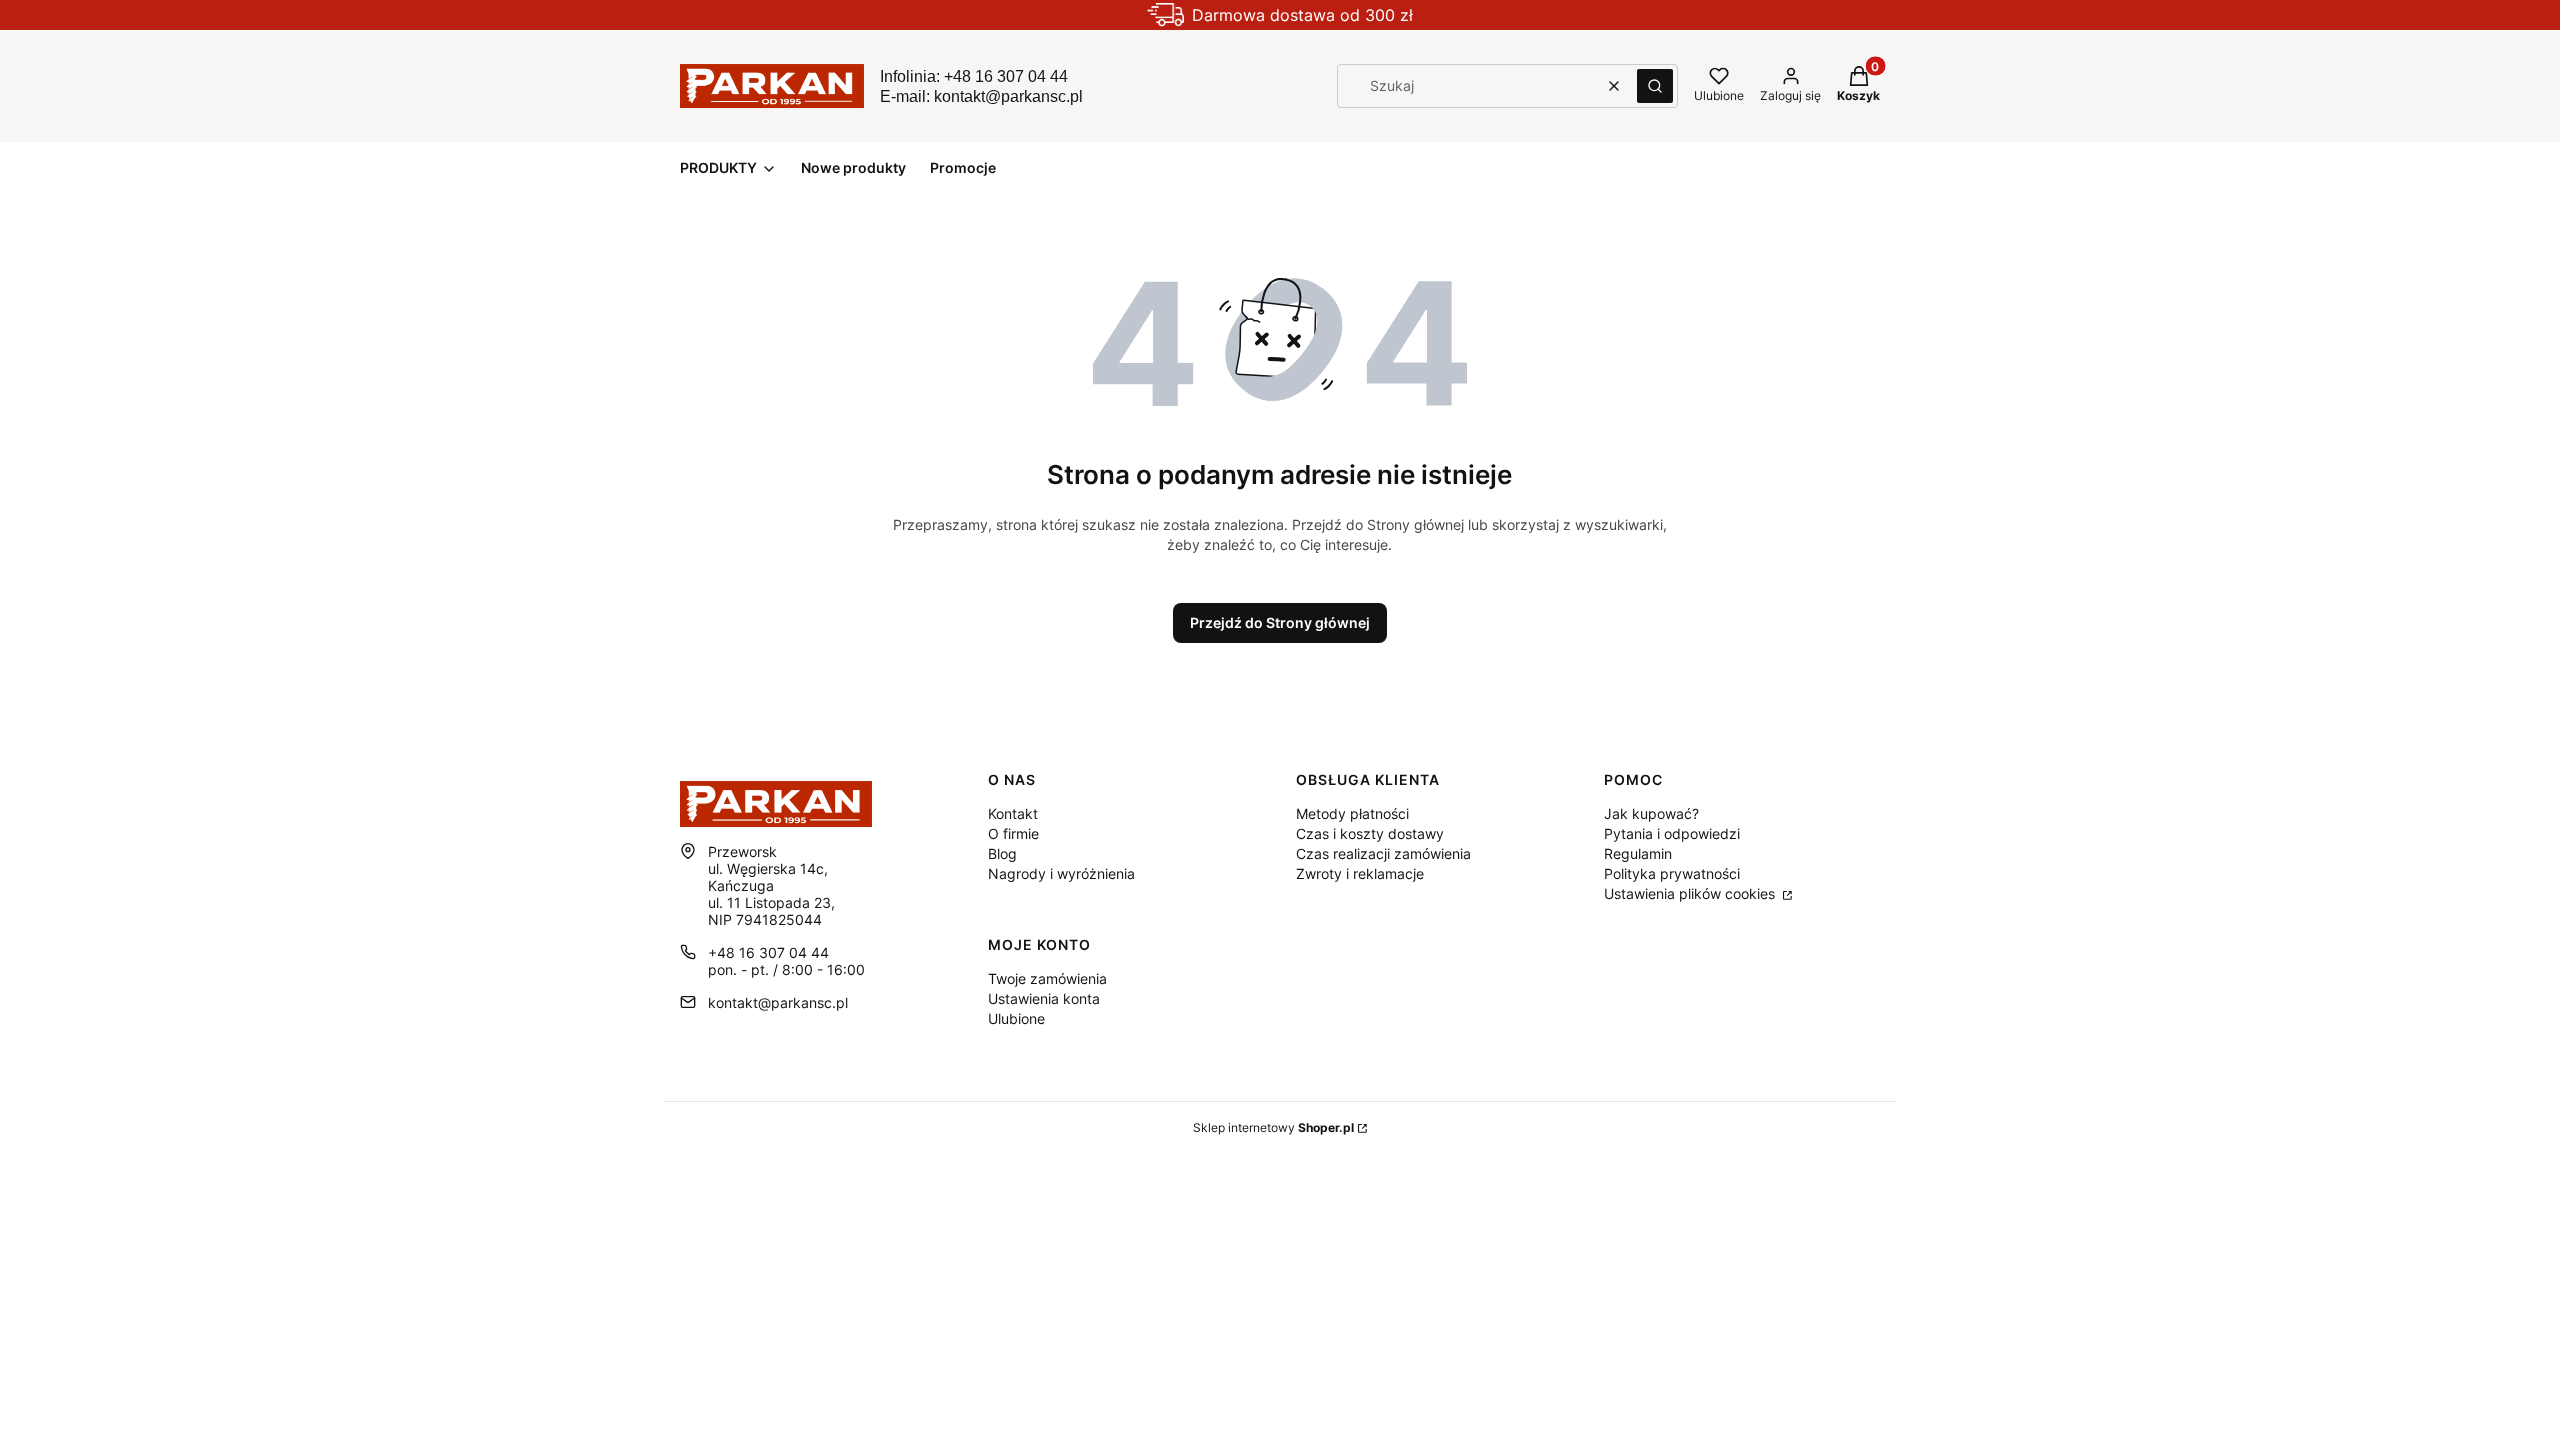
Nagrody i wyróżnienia (1061, 873)
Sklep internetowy (1273, 1127)
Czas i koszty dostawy (1370, 833)
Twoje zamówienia (1047, 978)
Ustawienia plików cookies (1691, 893)
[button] (1655, 86)
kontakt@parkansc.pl (778, 1002)
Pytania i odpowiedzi (1672, 833)
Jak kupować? (1651, 813)
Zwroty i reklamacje (1360, 873)
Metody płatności (1352, 813)
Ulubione (1016, 1018)
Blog (1002, 853)
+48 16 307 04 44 (768, 952)
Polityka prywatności (1672, 873)
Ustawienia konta (1044, 998)
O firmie (1013, 833)
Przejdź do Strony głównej (1280, 622)
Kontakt (1013, 813)
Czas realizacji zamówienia (1383, 853)
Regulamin (1638, 853)
